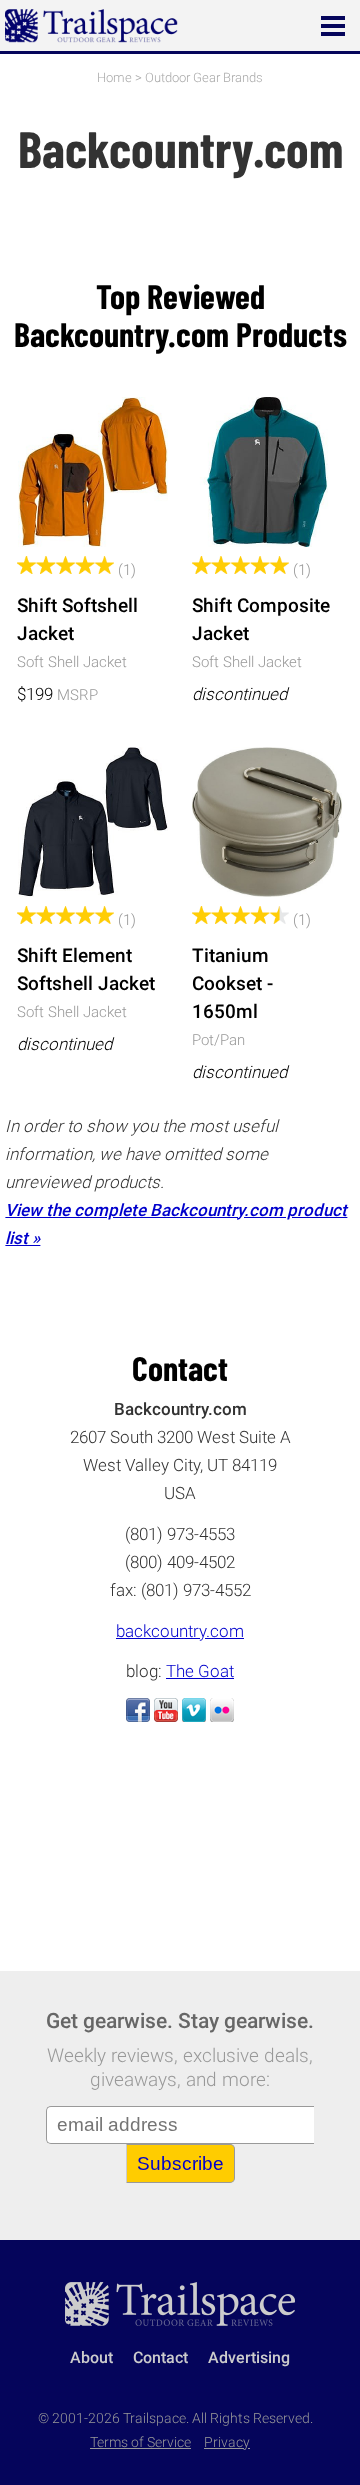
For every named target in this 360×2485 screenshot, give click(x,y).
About (91, 2357)
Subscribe (180, 2163)
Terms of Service (140, 2442)
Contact (160, 2357)
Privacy (227, 2442)
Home (114, 77)
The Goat (200, 1671)
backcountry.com (180, 1631)
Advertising (249, 2357)
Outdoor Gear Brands (204, 77)
